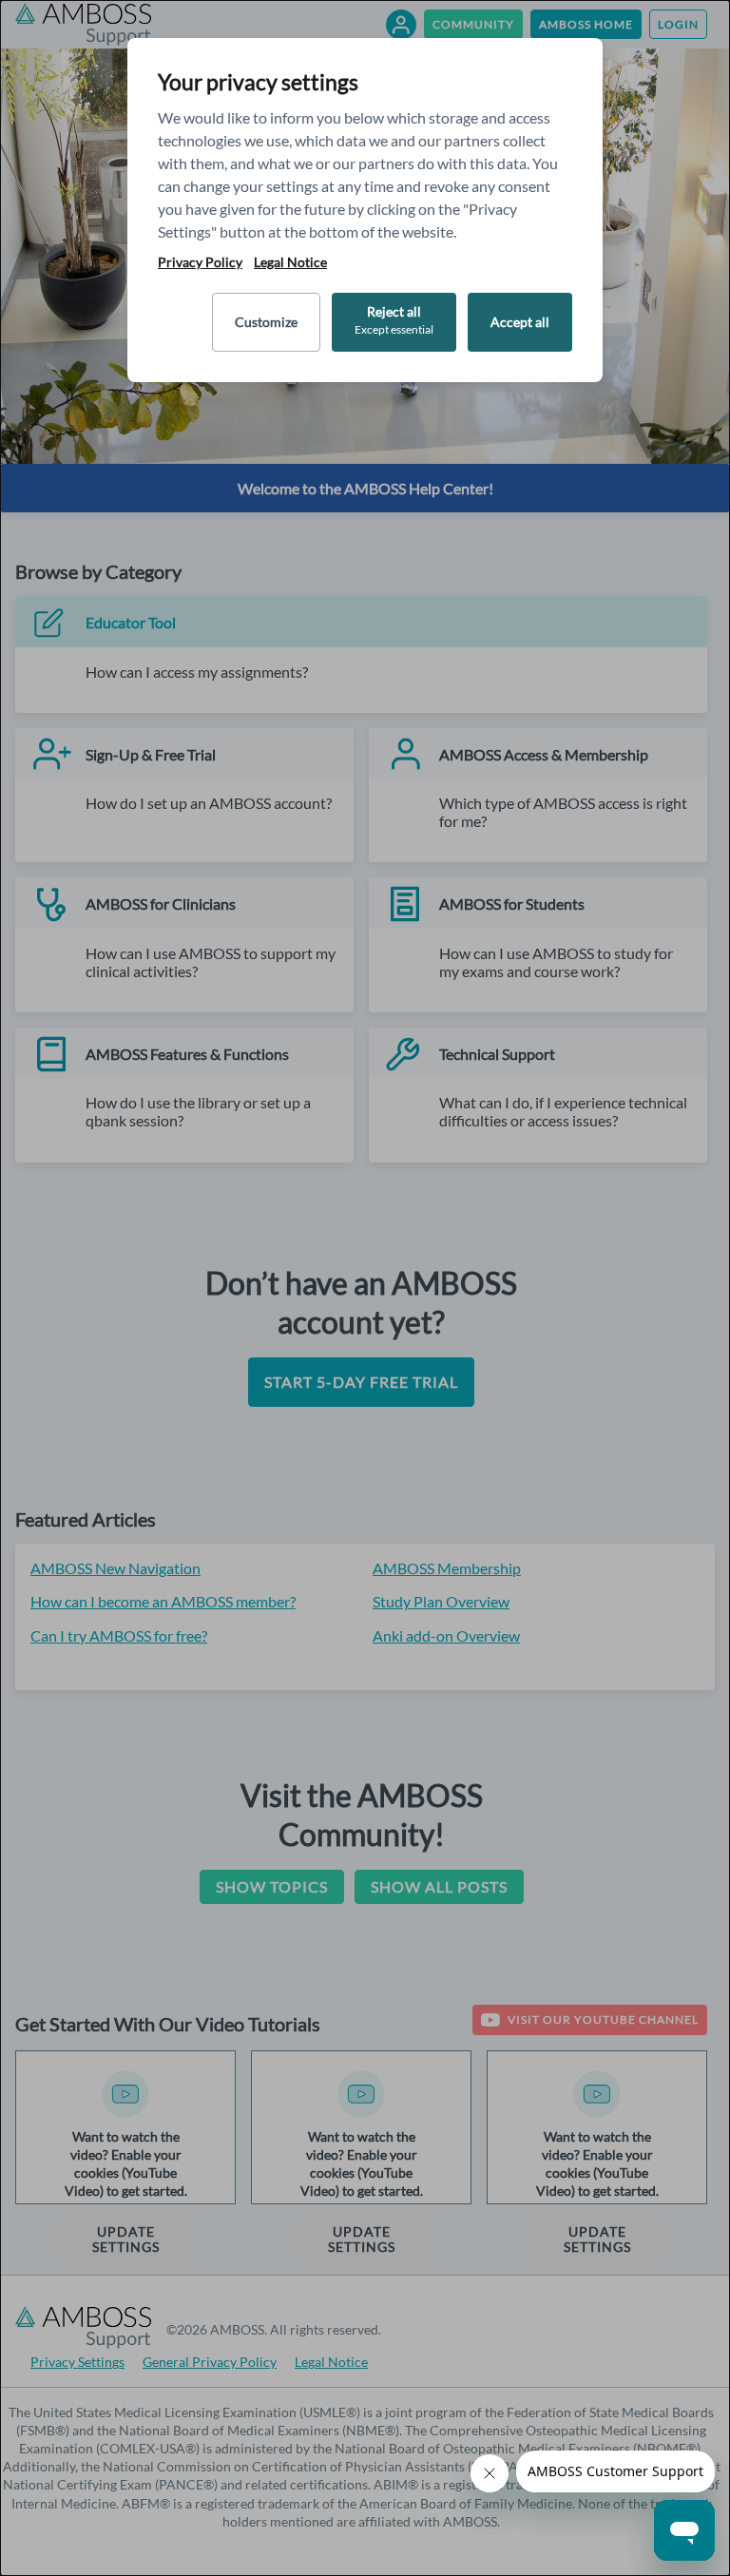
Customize (266, 322)
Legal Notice (290, 262)
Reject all (394, 320)
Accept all (520, 322)
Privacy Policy (200, 262)
